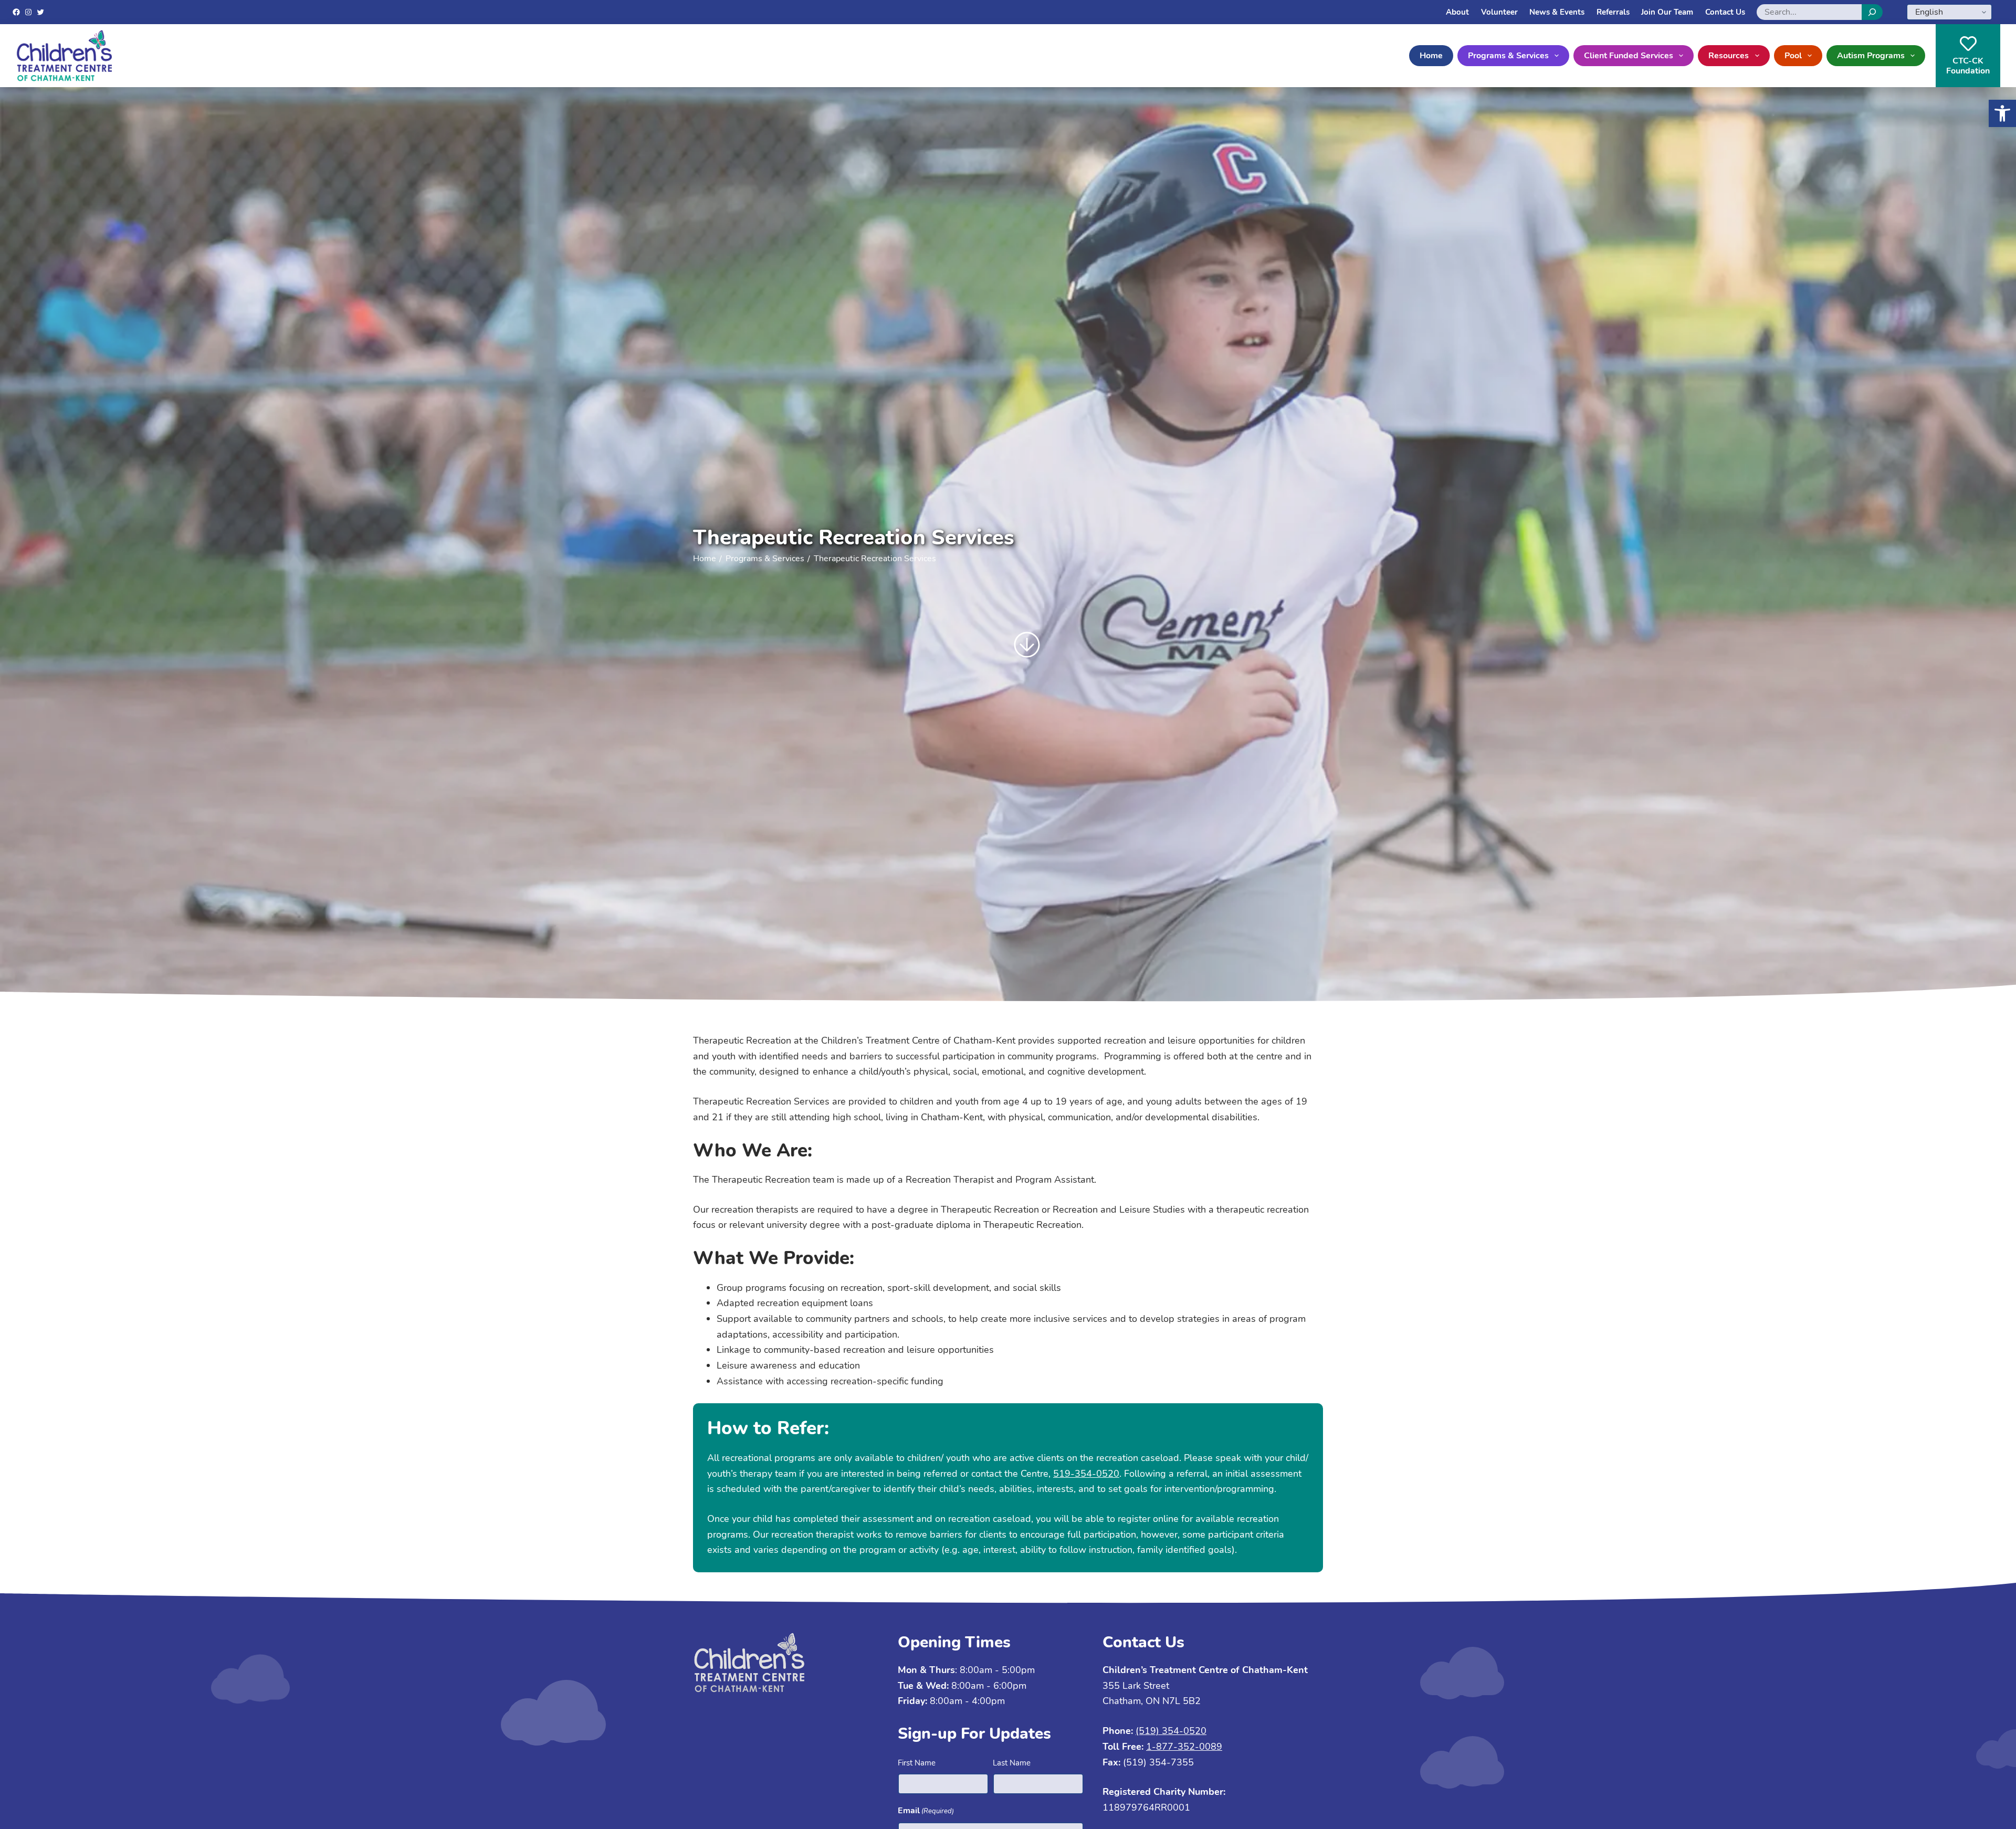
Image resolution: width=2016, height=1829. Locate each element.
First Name (917, 1763)
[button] (2002, 113)
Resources (1729, 56)
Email (926, 1811)
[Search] (1872, 12)
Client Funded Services (1629, 56)
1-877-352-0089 (1184, 1747)
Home (1431, 56)
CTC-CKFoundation (1968, 66)
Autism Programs (1871, 56)
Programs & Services (1508, 56)
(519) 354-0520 (1171, 1731)
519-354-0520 (1086, 1474)
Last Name (1012, 1763)
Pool (1793, 56)
